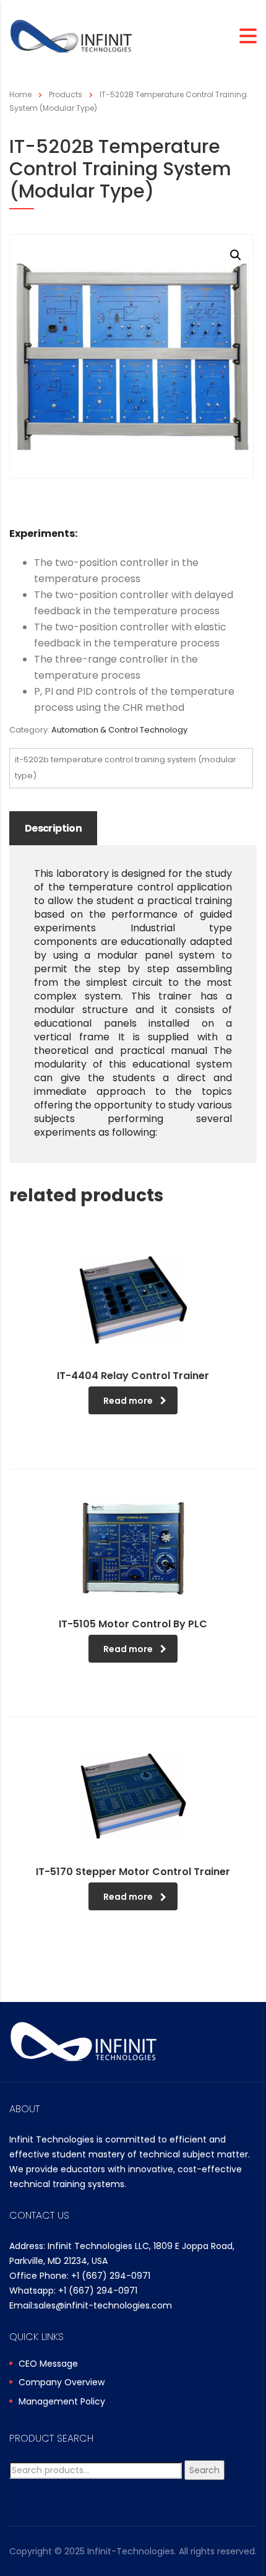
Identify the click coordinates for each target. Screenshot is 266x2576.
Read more (128, 1401)
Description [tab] (53, 828)
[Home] (71, 36)
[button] (236, 255)
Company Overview (62, 2383)
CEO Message (48, 2364)
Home (20, 94)
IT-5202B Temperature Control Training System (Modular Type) (126, 768)
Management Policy (62, 2402)
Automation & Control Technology (119, 730)
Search (204, 2470)
